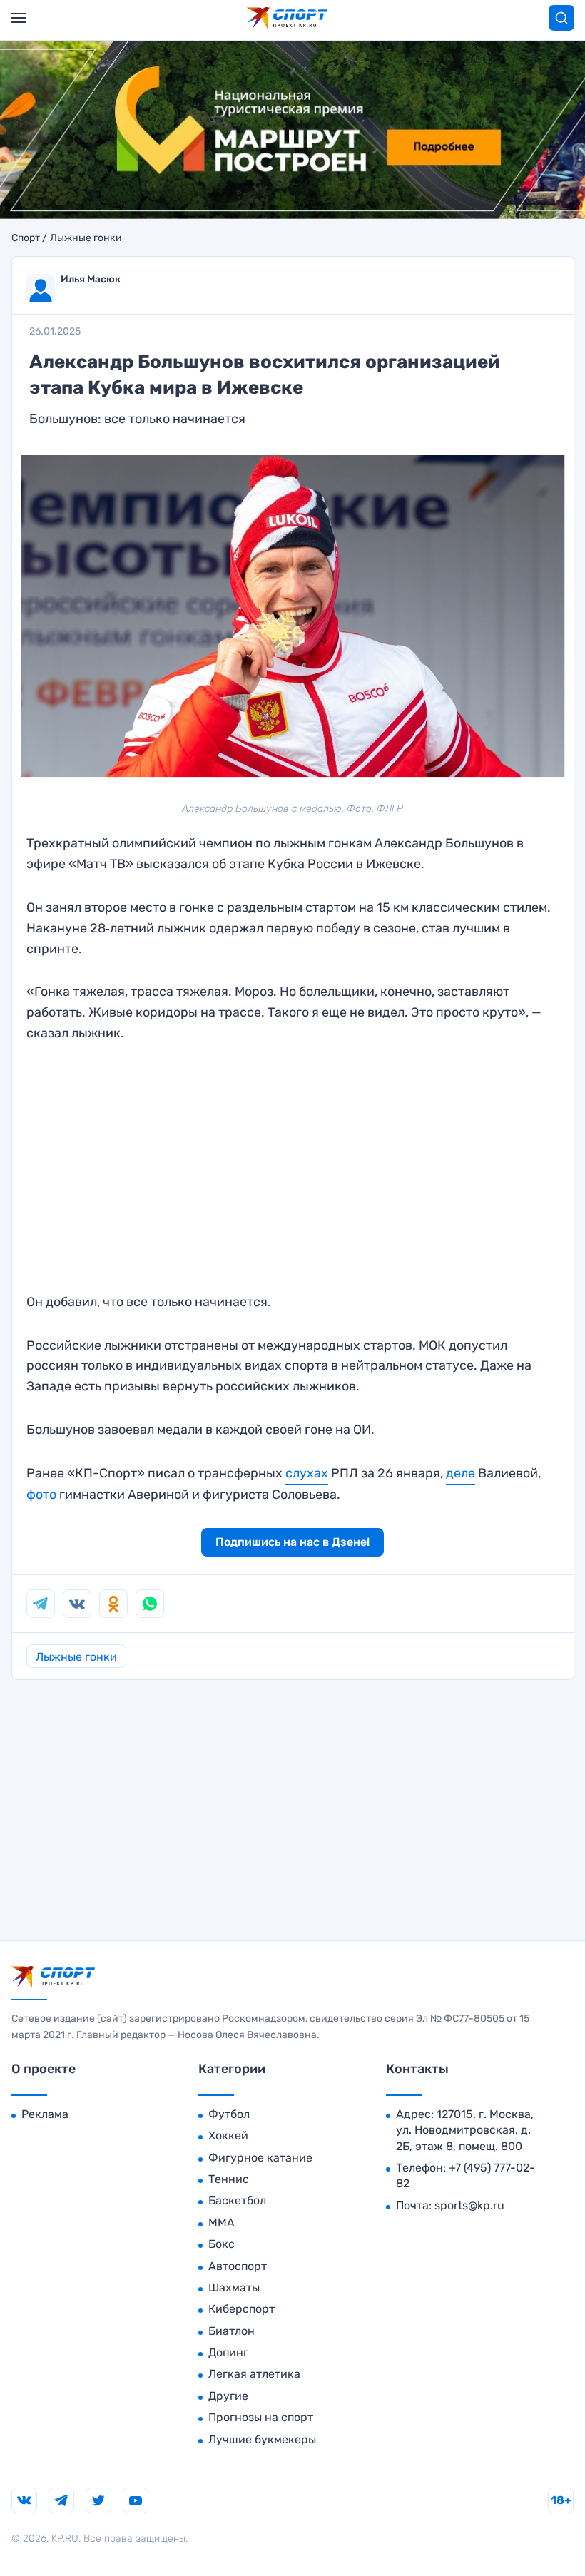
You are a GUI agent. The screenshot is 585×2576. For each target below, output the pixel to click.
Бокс (222, 2244)
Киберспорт (241, 2309)
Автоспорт (238, 2266)
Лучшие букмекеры (262, 2439)
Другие (228, 2396)
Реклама (45, 2114)
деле (461, 1473)
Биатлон (232, 2331)
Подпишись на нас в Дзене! (292, 1542)
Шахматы (234, 2287)
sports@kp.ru (469, 2205)
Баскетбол (237, 2200)
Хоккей (228, 2135)
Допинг (228, 2352)
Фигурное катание (260, 2158)
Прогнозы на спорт (261, 2417)
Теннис (229, 2179)
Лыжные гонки (86, 238)
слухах (307, 1473)
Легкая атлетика (254, 2374)
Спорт (26, 238)
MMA (222, 2223)
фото (41, 1495)
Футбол (229, 2114)
